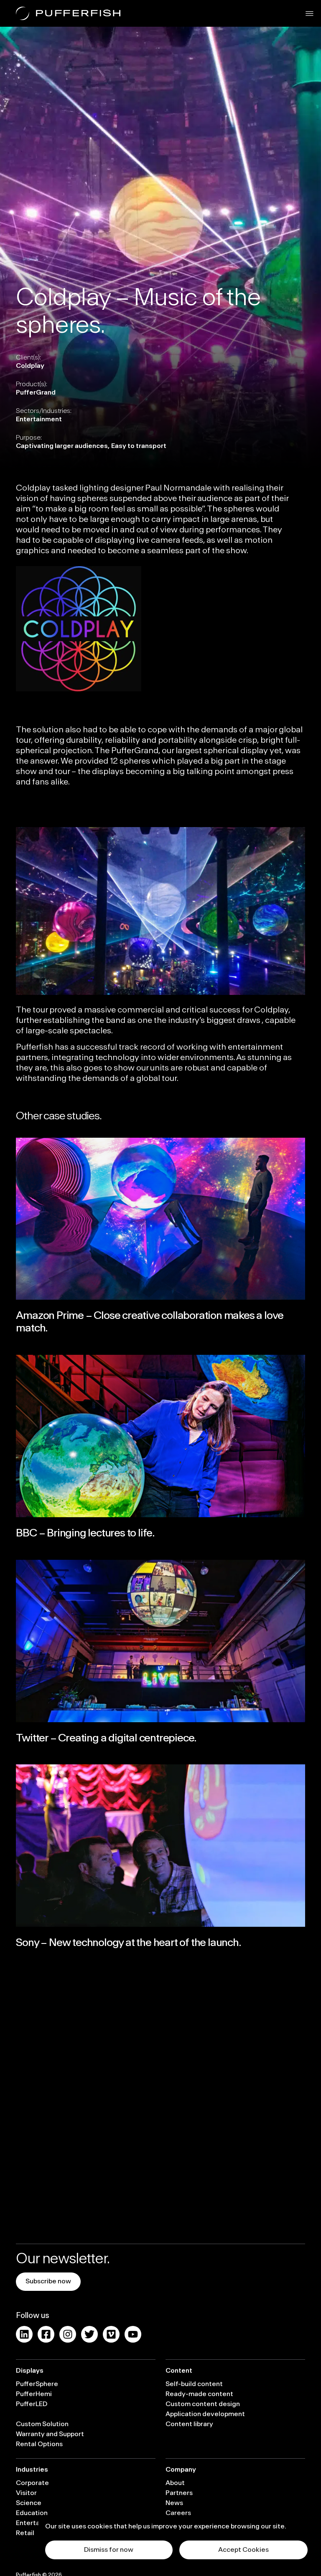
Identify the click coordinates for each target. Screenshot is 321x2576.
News (174, 2503)
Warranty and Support (50, 2434)
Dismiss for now (109, 2550)
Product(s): (32, 384)
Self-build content (194, 2384)
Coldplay (33, 488)
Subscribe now (48, 2281)
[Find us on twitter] (89, 2334)
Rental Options (39, 2444)
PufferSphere (37, 2384)
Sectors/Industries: (44, 411)
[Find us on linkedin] (24, 2334)
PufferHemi (34, 2394)
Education (32, 2513)
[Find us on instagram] (68, 2334)
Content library (189, 2424)
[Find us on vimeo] (111, 2334)
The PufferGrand (126, 751)
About (175, 2483)
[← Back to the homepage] (68, 13)
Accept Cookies (243, 2550)
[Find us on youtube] (133, 2334)
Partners (179, 2493)
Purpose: (29, 438)
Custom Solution (42, 2424)
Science (29, 2503)
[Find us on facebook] (46, 2334)
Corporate (32, 2483)
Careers (178, 2513)
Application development (205, 2414)
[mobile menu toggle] (310, 14)
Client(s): (28, 357)
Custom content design (203, 2404)
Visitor (26, 2493)
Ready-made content (199, 2394)
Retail (25, 2533)
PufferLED (32, 2404)
